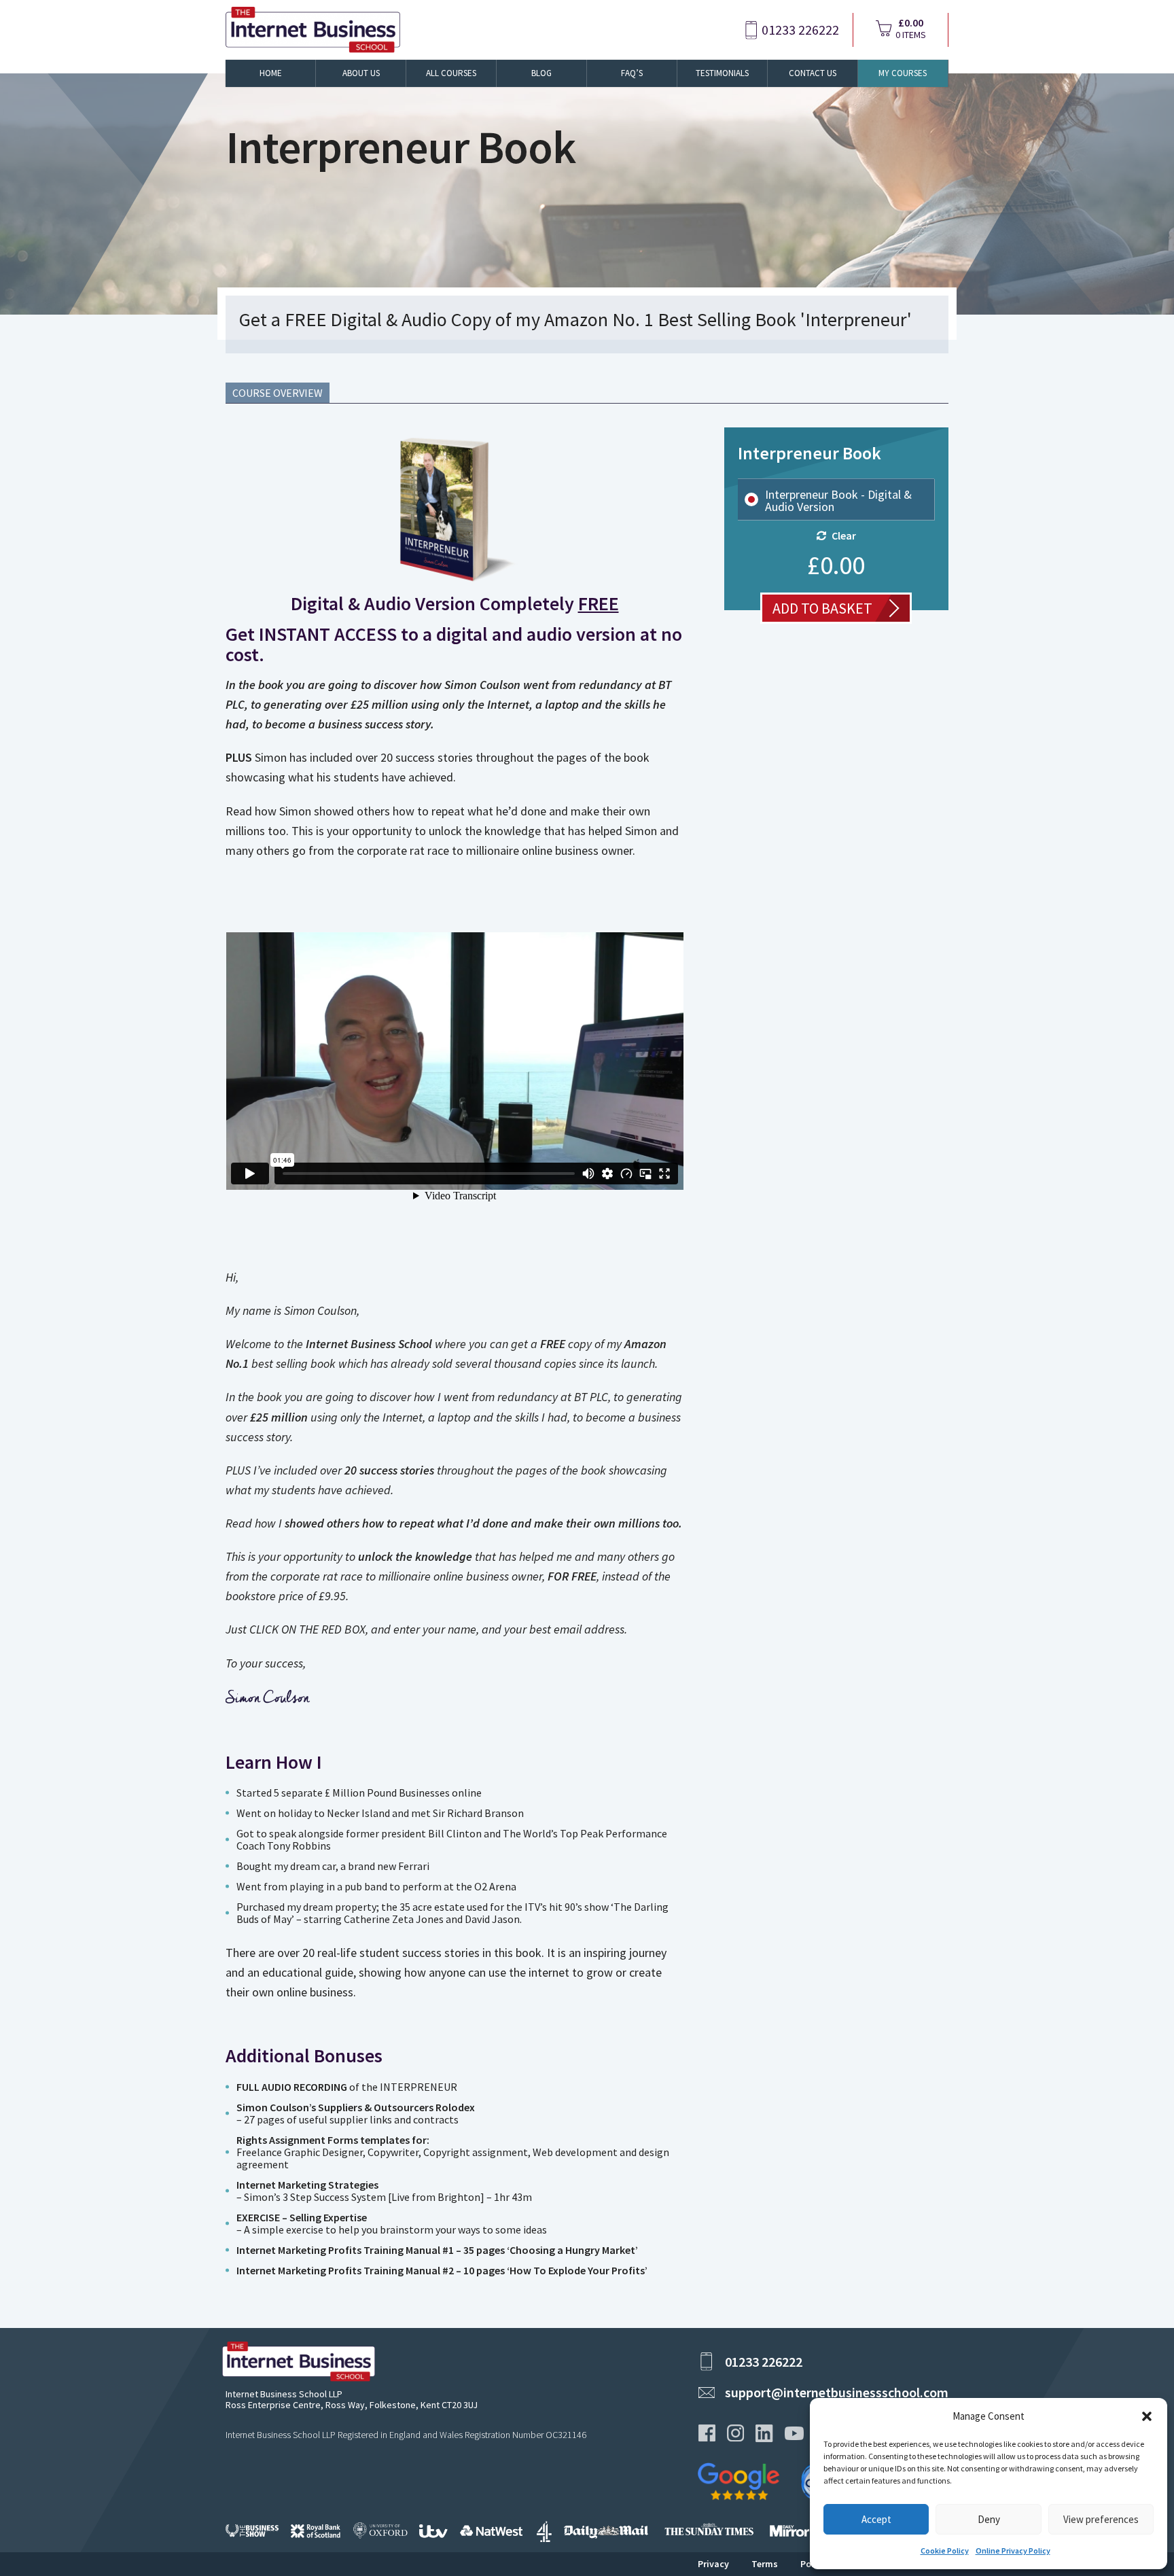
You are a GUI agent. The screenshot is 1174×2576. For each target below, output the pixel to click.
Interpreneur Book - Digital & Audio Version (838, 501)
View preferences (1101, 2519)
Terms (765, 2564)
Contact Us (813, 73)
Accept (876, 2519)
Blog (541, 73)
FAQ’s (632, 73)
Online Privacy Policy (1013, 2551)
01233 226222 (800, 30)
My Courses (903, 73)
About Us (361, 73)
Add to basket (822, 608)
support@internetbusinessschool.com (837, 2392)
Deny (989, 2519)
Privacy (713, 2564)
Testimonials (722, 73)
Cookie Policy (945, 2551)
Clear (844, 535)
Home (271, 73)
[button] (1147, 2416)
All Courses (451, 73)
